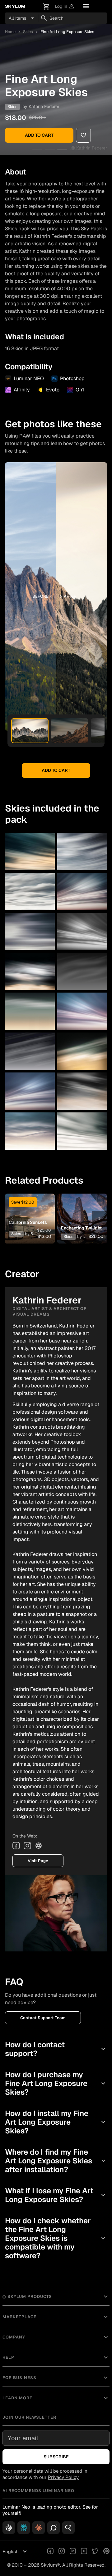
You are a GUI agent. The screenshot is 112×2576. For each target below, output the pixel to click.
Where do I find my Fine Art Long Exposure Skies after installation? (56, 2161)
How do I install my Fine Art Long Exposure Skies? (56, 2122)
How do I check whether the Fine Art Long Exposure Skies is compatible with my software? (56, 2238)
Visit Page (38, 1861)
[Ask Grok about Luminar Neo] (54, 2528)
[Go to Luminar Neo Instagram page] (62, 2552)
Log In (65, 6)
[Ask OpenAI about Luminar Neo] (9, 2528)
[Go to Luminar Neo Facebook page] (50, 2552)
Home (10, 32)
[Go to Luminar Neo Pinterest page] (106, 2552)
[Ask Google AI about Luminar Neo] (68, 2528)
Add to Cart (39, 135)
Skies (28, 32)
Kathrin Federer (44, 106)
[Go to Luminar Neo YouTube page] (84, 2552)
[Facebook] (16, 1846)
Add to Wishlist (30, 1209)
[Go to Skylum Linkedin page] (73, 2552)
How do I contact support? (56, 2049)
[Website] (39, 1846)
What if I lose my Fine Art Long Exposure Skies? (56, 2195)
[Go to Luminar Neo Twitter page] (95, 2552)
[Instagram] (27, 1846)
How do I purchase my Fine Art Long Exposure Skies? (56, 2083)
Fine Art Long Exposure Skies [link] (67, 32)
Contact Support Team (43, 2018)
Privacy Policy (63, 2477)
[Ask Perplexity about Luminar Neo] (24, 2528)
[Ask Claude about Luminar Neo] (39, 2528)
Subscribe (56, 2457)
